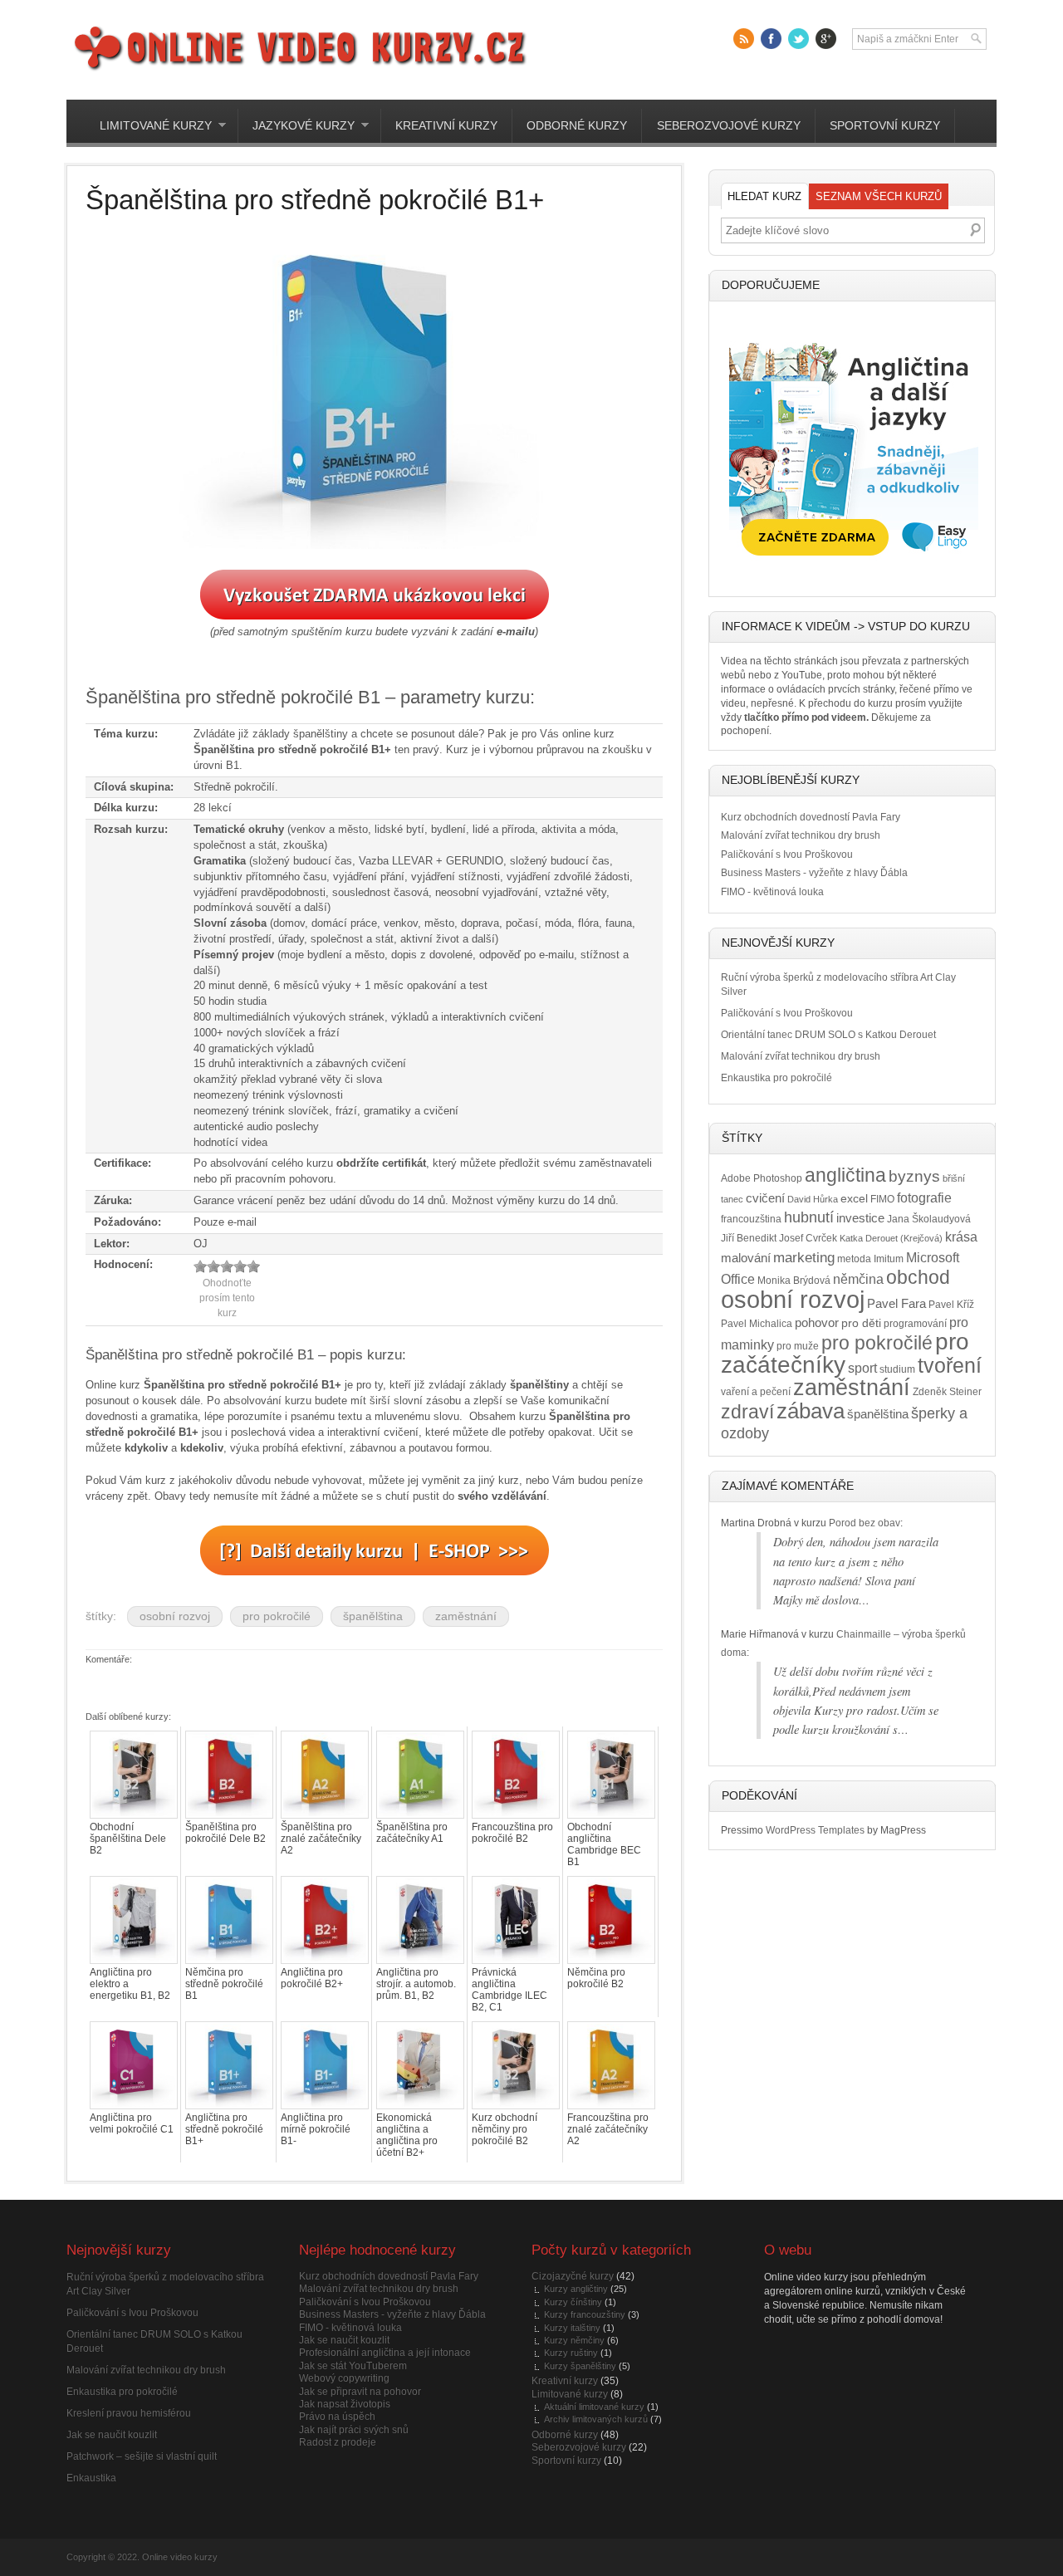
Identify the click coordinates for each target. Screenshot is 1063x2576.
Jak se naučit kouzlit (112, 2435)
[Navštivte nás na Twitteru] (798, 39)
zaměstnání (466, 1616)
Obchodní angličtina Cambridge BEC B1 (604, 1844)
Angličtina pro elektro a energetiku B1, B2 (130, 1984)
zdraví (747, 1412)
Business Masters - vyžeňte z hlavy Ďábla (814, 873)
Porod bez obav (865, 1523)
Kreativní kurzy (446, 126)
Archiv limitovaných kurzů (596, 2419)
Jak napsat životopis (345, 2404)
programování (915, 1324)
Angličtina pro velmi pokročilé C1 (132, 2123)
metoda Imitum (870, 1259)
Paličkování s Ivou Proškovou (787, 855)
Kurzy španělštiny (580, 2366)
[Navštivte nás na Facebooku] (771, 39)
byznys (914, 1176)
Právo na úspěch (337, 2417)
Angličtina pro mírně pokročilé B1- (316, 2129)
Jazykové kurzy (296, 126)
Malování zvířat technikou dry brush (801, 835)
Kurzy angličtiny (576, 2289)
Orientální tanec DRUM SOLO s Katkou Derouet (828, 1035)
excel (854, 1199)
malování (746, 1258)
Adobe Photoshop (762, 1178)
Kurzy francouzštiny (585, 2314)
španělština (373, 1616)
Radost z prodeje (338, 2442)
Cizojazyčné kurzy (573, 2276)
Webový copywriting (344, 2378)
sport (862, 1368)
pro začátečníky (845, 1353)
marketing (804, 1258)
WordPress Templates (815, 1830)
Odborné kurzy (577, 126)
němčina (858, 1279)
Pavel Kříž (951, 1305)
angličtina (845, 1175)
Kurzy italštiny (572, 2328)
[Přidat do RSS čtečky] (744, 39)
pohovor (817, 1323)
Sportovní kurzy (885, 126)
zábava (811, 1411)
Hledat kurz (764, 196)
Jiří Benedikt (749, 1238)
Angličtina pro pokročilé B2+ (312, 1978)
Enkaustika (91, 2478)
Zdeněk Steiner (947, 1392)
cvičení (765, 1198)
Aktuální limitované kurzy (594, 2407)
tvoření (950, 1366)
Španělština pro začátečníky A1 (412, 1833)
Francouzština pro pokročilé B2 (512, 1833)
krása (961, 1237)
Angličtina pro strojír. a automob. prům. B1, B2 (416, 1984)
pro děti (861, 1323)
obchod (918, 1277)
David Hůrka (813, 1199)
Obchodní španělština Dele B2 (128, 1839)
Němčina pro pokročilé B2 (596, 1978)
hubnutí (809, 1217)
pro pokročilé (277, 1616)
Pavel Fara (896, 1304)
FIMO (882, 1199)
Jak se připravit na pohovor (360, 2392)
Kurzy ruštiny (571, 2353)
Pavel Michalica (757, 1324)
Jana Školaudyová (929, 1219)
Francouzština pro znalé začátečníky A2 (608, 2129)
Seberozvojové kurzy (729, 126)
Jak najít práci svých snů (354, 2430)
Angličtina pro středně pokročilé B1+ (224, 2129)
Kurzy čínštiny (573, 2302)
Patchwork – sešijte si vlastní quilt (142, 2456)
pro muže (798, 1346)
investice (860, 1218)
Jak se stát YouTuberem (353, 2366)
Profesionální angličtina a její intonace (385, 2353)
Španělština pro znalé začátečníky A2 (321, 1839)
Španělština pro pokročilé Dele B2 (225, 1833)
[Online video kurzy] (299, 71)
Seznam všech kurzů (879, 196)
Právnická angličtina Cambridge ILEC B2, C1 (509, 1990)
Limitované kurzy (148, 126)
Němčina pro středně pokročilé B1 (224, 1984)
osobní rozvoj (175, 1616)
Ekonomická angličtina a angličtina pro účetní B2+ (407, 2135)
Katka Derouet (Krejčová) (891, 1238)
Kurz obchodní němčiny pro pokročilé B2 (505, 2129)
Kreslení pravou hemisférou (129, 2413)
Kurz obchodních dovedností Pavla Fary (811, 817)
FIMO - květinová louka (772, 892)
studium (897, 1369)
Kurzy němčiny (574, 2340)
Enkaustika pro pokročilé (776, 1078)
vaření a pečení (756, 1392)
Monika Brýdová (794, 1281)
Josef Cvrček (808, 1238)
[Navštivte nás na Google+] (826, 39)
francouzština (751, 1219)
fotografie (924, 1197)
